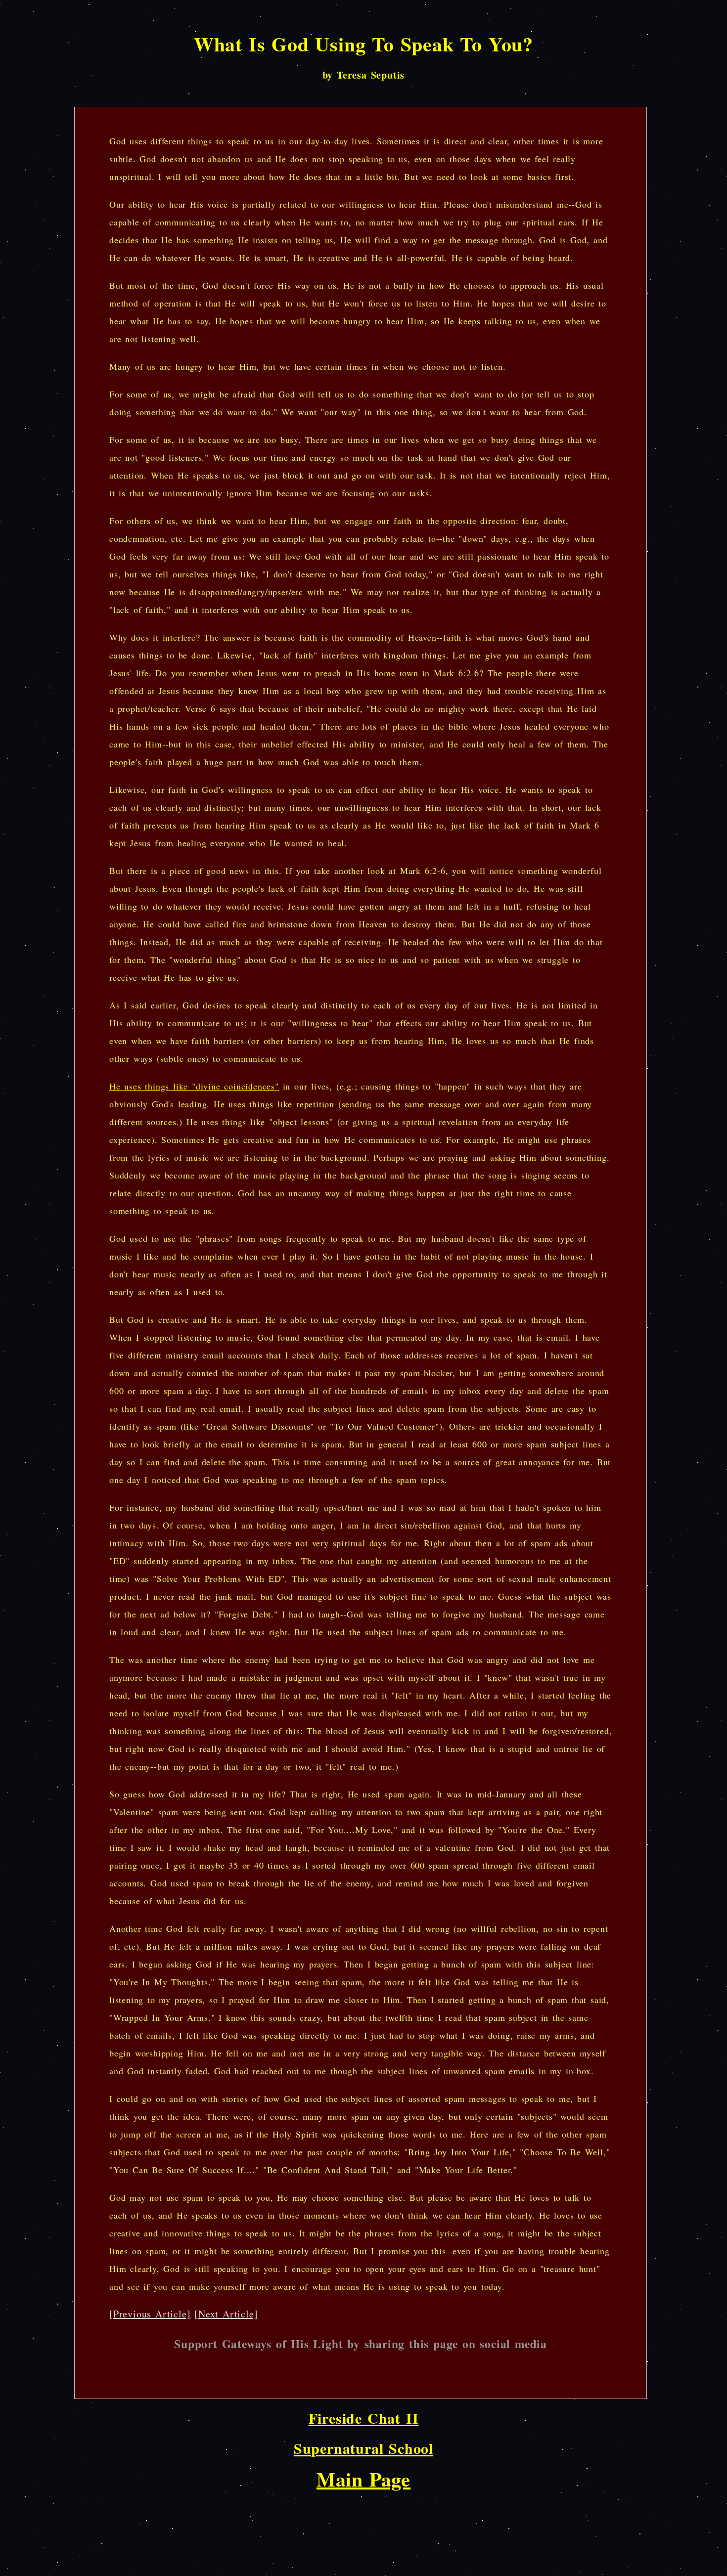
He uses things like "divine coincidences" (194, 1086)
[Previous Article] (150, 2314)
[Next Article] (226, 2314)
